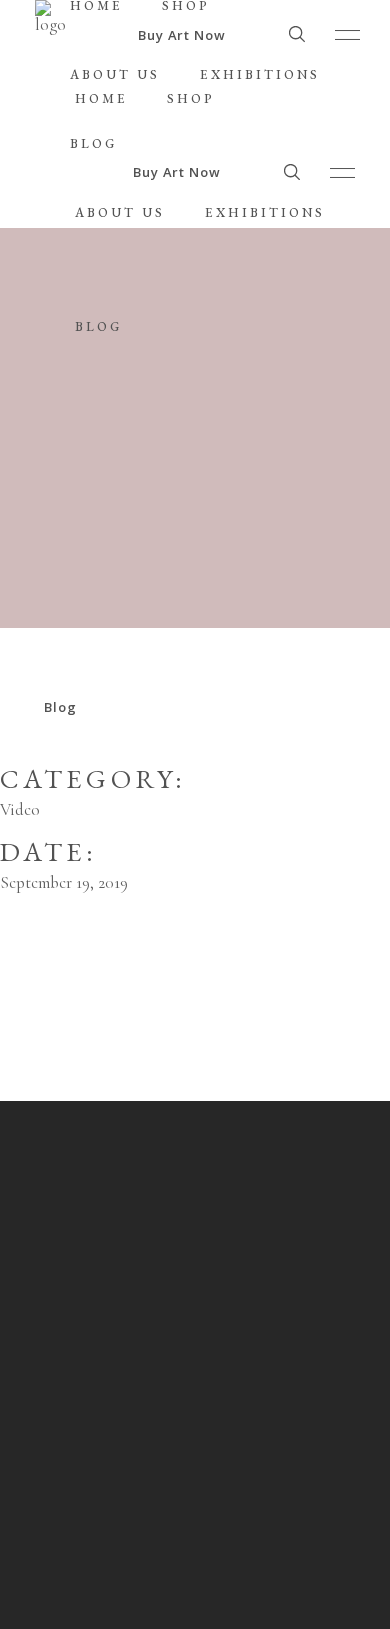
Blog (60, 707)
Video (20, 809)
